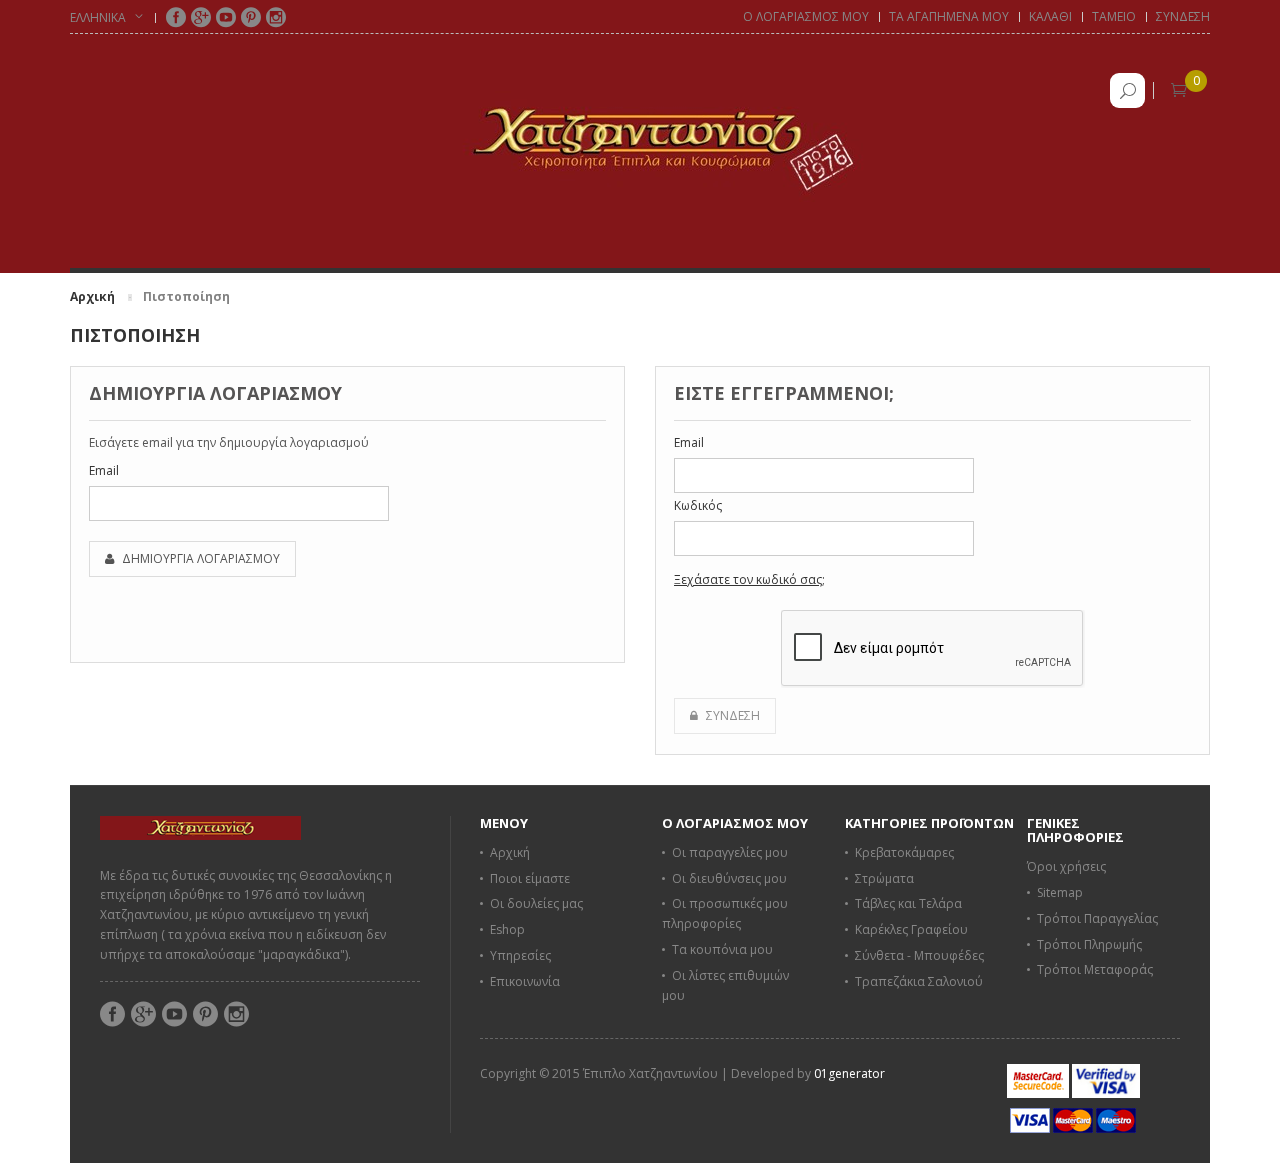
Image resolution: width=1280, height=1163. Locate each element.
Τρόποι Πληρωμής (1089, 944)
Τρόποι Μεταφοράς (1095, 969)
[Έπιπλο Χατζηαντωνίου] (640, 138)
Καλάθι (1050, 16)
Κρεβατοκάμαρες (904, 852)
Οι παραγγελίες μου (730, 852)
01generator (849, 1073)
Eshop (507, 929)
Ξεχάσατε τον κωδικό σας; (749, 579)
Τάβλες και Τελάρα (908, 903)
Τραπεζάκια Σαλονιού (919, 981)
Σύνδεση (1183, 16)
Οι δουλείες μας (536, 903)
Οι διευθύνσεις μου (729, 878)
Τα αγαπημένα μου (949, 16)
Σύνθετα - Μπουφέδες (919, 955)
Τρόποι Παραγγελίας (1097, 918)
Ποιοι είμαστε (530, 878)
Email (104, 470)
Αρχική (92, 296)
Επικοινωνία (525, 981)
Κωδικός (698, 505)
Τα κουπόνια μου (722, 949)
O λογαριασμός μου (806, 16)
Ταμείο (1114, 16)
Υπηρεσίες (520, 955)
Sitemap (1060, 892)
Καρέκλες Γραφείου (911, 929)
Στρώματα (884, 878)
